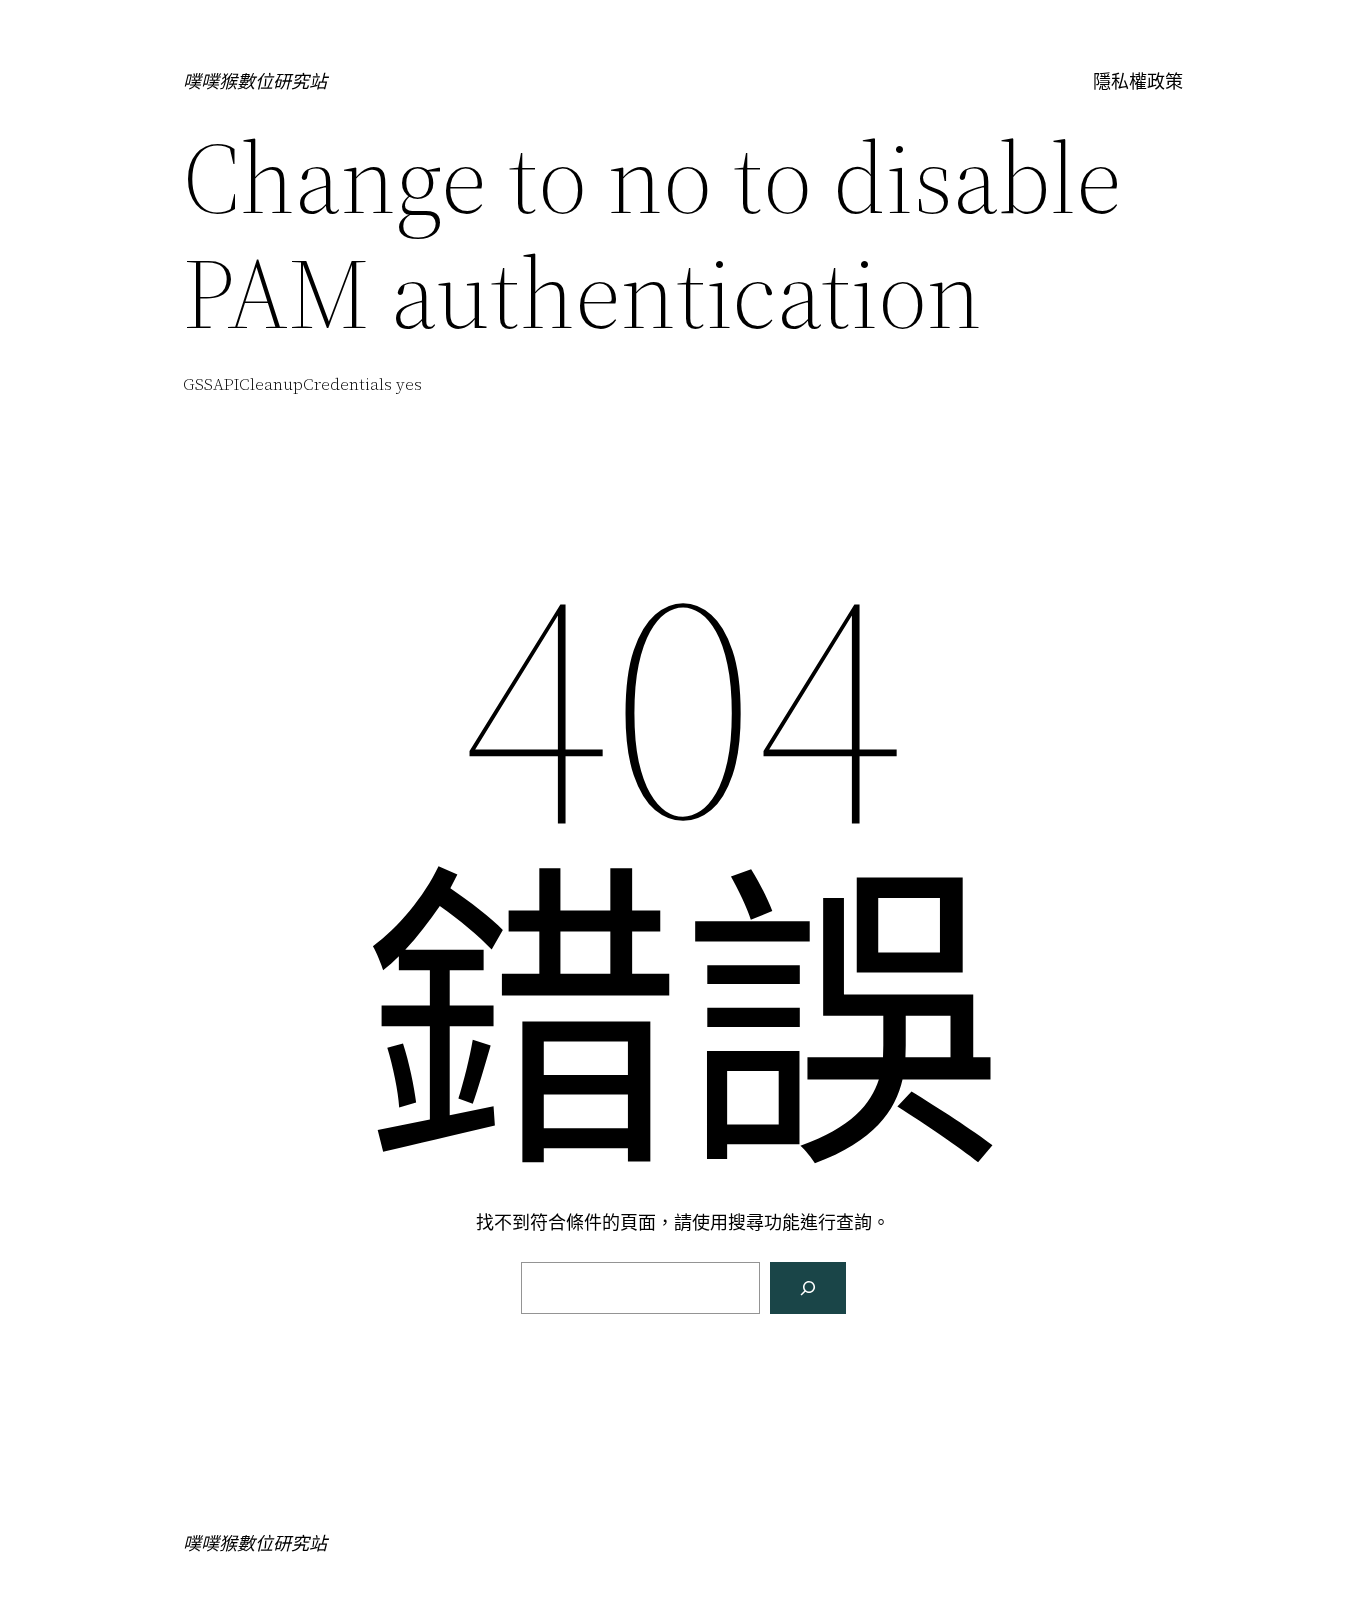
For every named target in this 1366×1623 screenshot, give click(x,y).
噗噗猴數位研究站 (255, 81)
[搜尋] (808, 1288)
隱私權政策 (1138, 81)
